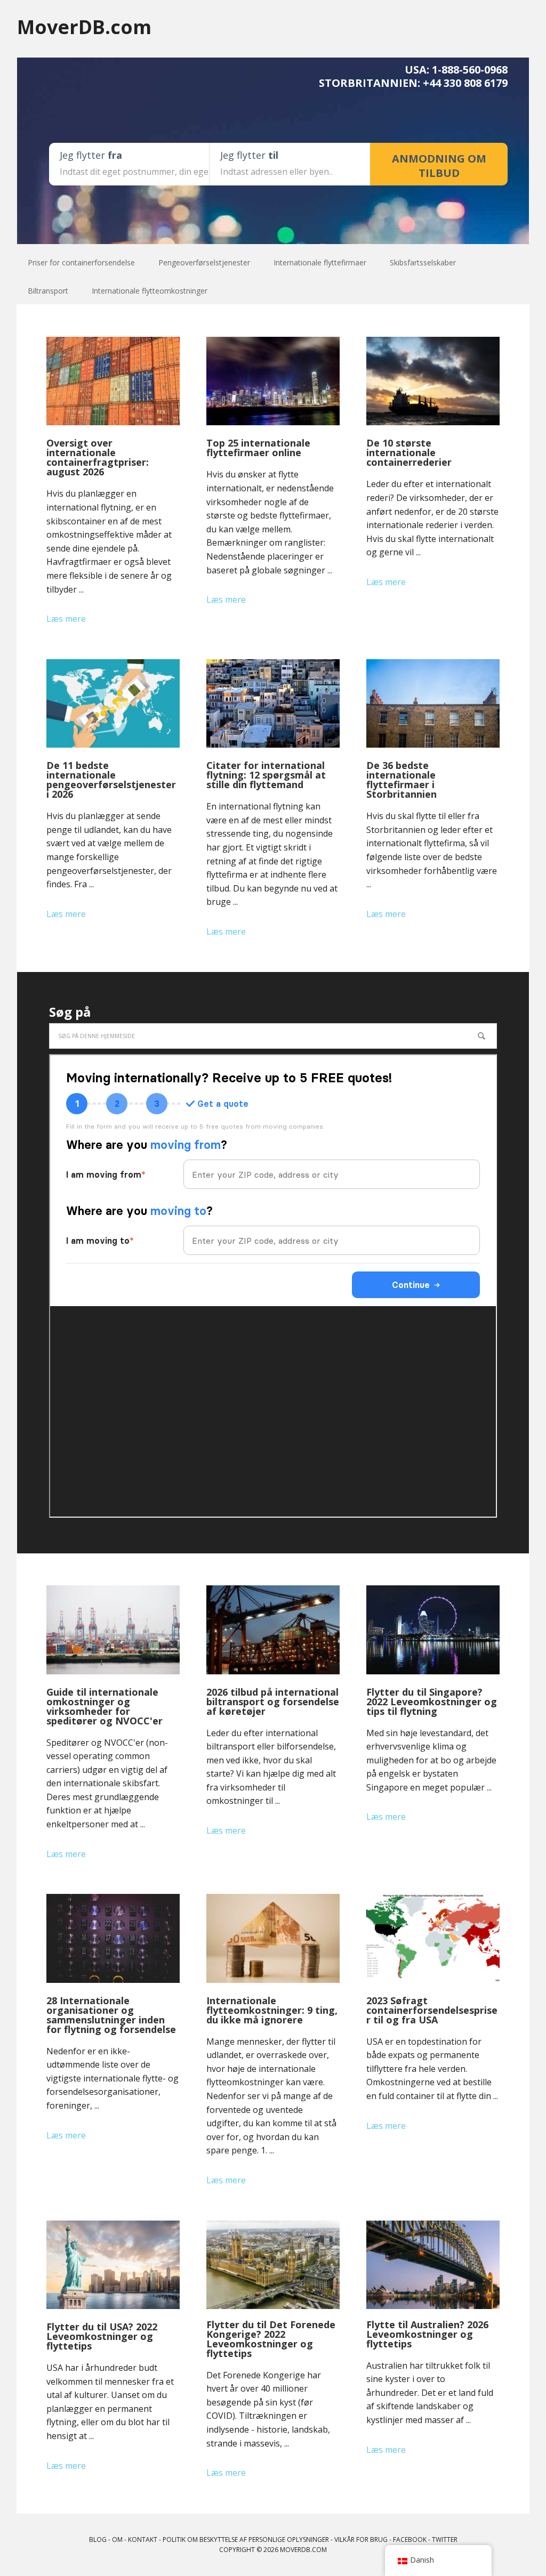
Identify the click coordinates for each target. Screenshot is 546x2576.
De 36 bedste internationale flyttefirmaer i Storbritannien (402, 780)
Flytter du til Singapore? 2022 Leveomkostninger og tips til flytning (432, 1702)
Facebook (410, 2539)
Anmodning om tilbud (439, 166)
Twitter (445, 2539)
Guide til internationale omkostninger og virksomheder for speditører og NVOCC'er (105, 1706)
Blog (98, 2539)
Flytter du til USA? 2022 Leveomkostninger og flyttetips (102, 2336)
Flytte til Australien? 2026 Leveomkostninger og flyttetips (427, 2334)
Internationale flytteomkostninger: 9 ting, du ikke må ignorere (272, 2010)
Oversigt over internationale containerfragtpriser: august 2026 (98, 457)
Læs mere (66, 619)
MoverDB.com (84, 26)
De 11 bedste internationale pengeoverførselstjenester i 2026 (111, 780)
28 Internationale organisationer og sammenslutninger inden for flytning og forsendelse (111, 2015)
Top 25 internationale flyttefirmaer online (258, 448)
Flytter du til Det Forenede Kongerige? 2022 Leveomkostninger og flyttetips (271, 2339)
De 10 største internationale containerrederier (409, 452)
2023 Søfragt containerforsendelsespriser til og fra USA (432, 2010)
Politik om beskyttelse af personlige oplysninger (246, 2539)
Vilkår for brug (361, 2539)
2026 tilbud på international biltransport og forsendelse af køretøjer (273, 1702)
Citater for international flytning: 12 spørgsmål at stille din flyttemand (266, 775)
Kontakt (143, 2539)
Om (117, 2539)
